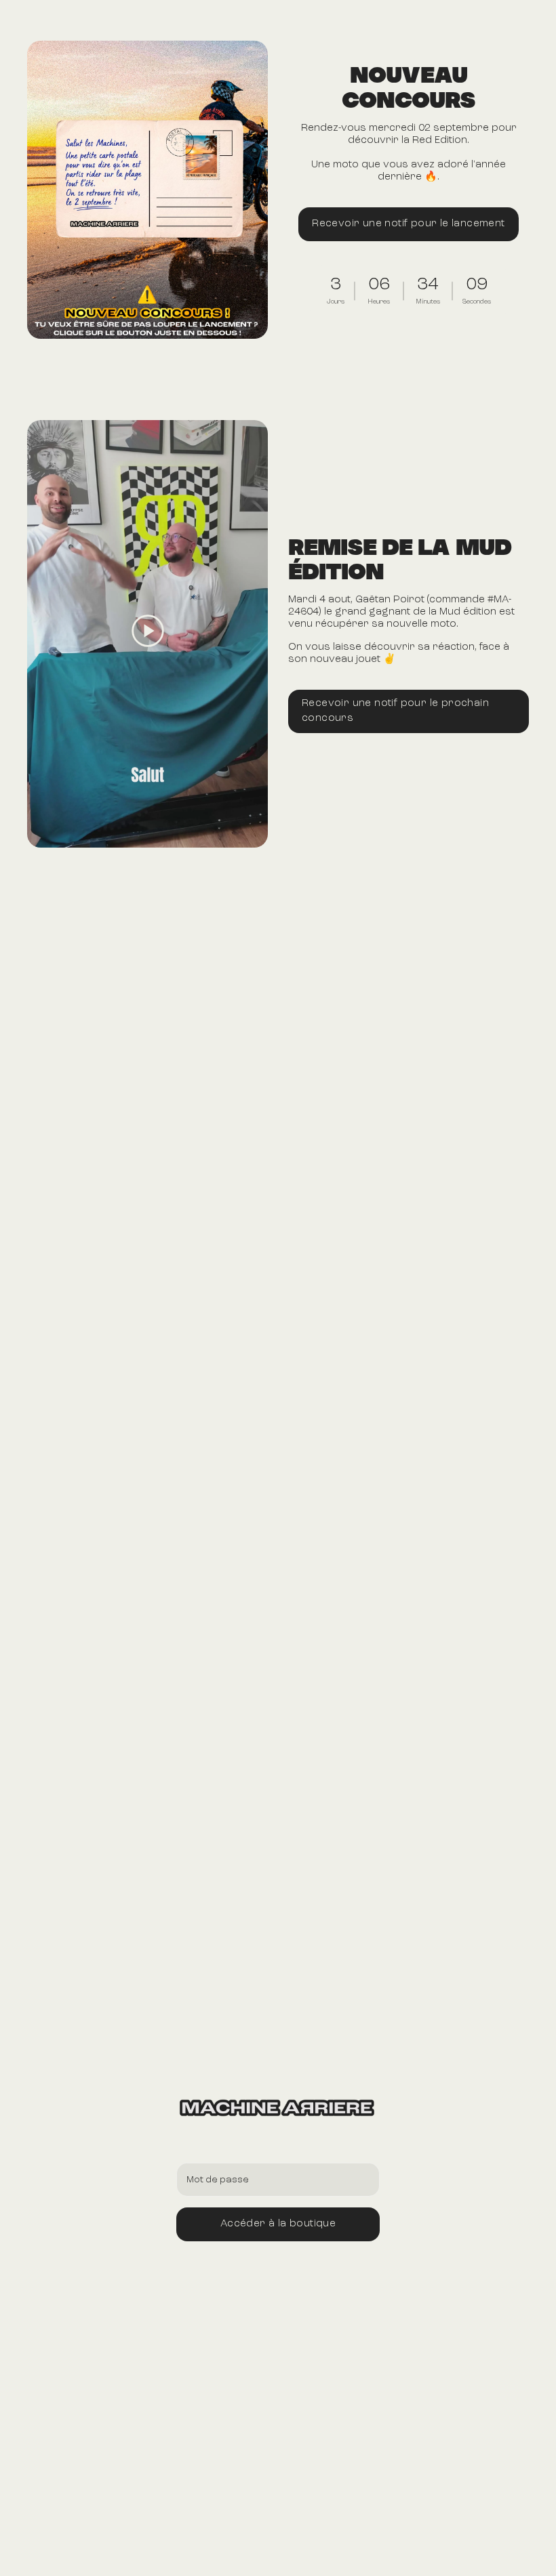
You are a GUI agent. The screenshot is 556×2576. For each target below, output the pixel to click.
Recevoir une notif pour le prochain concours (395, 711)
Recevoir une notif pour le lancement (408, 224)
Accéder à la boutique (278, 2224)
